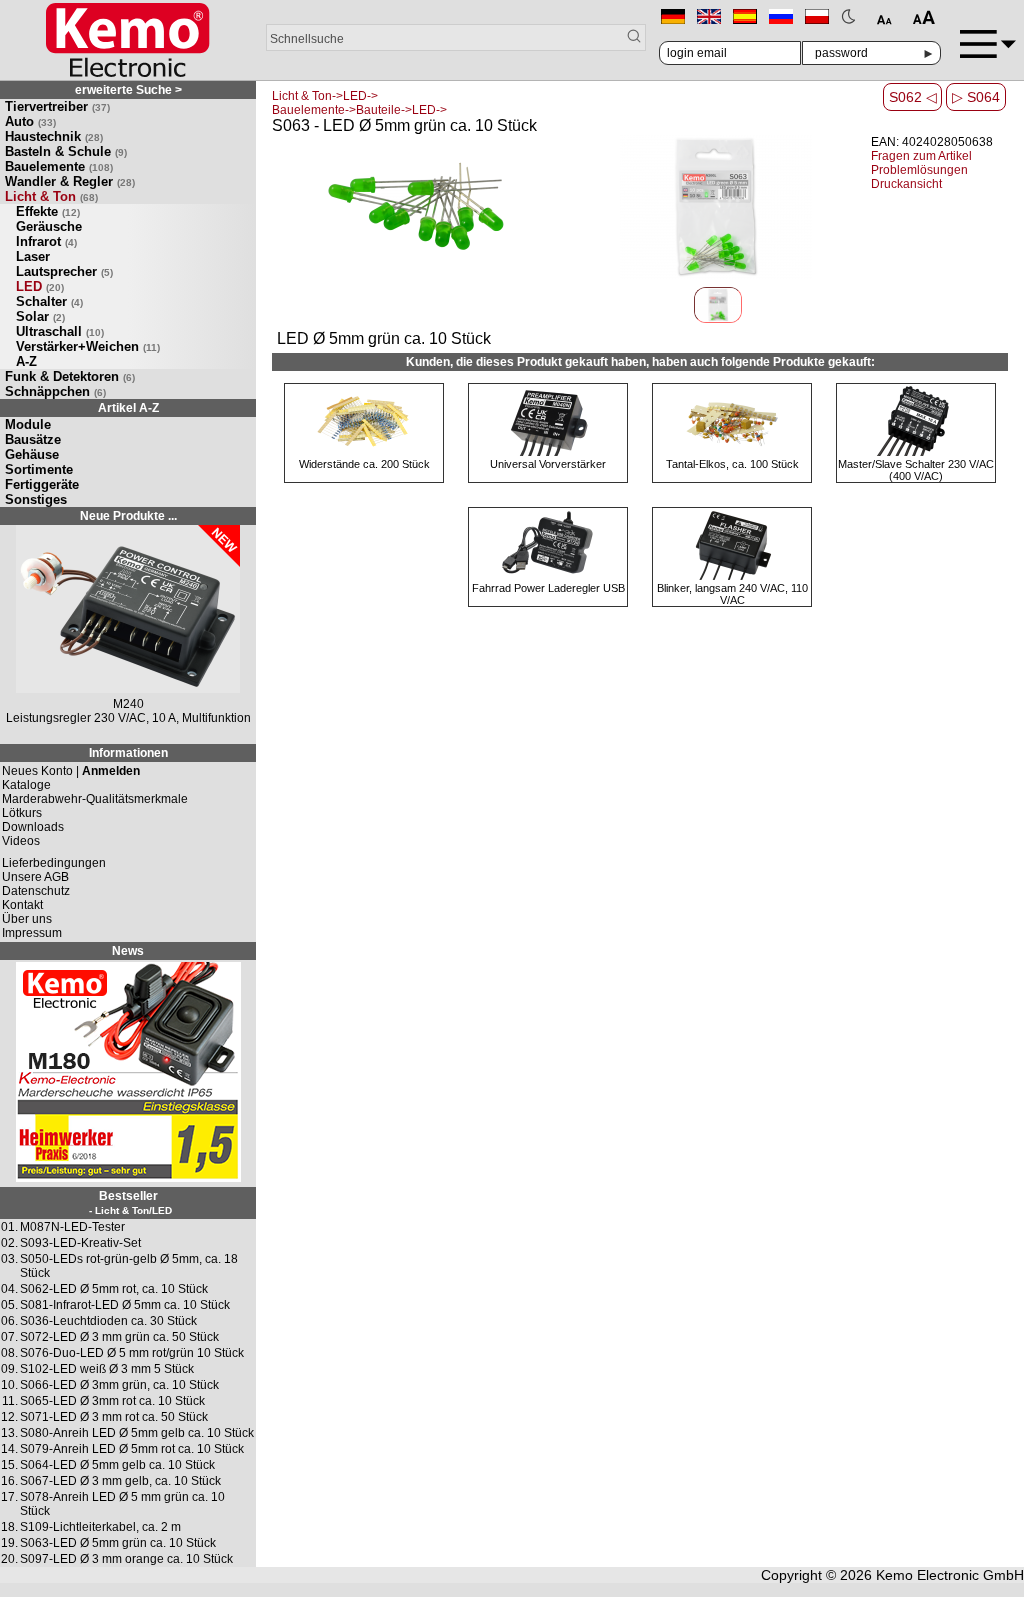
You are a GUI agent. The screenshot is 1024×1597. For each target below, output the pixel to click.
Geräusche (49, 226)
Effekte (48, 211)
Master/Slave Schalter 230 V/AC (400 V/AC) (916, 470)
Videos (21, 841)
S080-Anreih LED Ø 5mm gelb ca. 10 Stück (137, 1433)
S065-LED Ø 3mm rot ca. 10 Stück (112, 1401)
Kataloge (26, 785)
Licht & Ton (51, 196)
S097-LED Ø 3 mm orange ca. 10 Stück (126, 1559)
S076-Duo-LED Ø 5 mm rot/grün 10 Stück (132, 1353)
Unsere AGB (35, 877)
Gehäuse (32, 454)
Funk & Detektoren (70, 376)
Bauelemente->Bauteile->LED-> (359, 110)
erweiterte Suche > (128, 90)
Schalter (49, 301)
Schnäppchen (55, 391)
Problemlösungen (919, 170)
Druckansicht (906, 184)
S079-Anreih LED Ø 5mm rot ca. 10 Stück (132, 1449)
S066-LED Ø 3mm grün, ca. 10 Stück (119, 1385)
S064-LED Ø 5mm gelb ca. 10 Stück (117, 1465)
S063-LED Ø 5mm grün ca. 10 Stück (118, 1543)
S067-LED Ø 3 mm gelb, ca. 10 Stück (120, 1481)
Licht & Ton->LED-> (325, 96)
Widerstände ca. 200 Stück (364, 464)
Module (28, 424)
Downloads (33, 827)
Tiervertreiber (57, 106)
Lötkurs (22, 813)
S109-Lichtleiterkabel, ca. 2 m (100, 1527)
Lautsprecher (64, 271)
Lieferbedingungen (54, 863)
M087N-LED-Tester (72, 1227)
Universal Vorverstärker (548, 464)
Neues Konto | (71, 771)
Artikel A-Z (128, 408)
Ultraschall (60, 331)
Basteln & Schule (66, 151)
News (128, 951)
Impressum (32, 933)
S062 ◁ (913, 97)
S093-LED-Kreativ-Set (80, 1243)
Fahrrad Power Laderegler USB (548, 588)
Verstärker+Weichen (88, 346)
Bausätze (33, 439)
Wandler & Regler (70, 181)
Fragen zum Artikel (921, 156)
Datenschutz (36, 891)
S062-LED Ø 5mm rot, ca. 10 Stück (114, 1289)
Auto (30, 121)
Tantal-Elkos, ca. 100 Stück (732, 464)
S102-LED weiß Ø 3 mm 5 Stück (107, 1369)
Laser (33, 256)
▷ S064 (976, 97)
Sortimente (39, 469)
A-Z (26, 361)
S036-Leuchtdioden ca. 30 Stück (108, 1321)
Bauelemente (59, 166)
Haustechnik (54, 136)
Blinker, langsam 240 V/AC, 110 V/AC (732, 594)
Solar (40, 316)
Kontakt (22, 905)
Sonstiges (36, 499)
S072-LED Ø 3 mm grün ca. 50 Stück (119, 1337)
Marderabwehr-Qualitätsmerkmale (95, 799)
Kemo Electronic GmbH (950, 1575)
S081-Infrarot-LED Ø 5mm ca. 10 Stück (125, 1305)
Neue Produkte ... (128, 516)
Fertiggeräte (42, 484)
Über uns (27, 919)
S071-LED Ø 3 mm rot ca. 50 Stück (114, 1417)
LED (40, 286)
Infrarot (46, 241)
